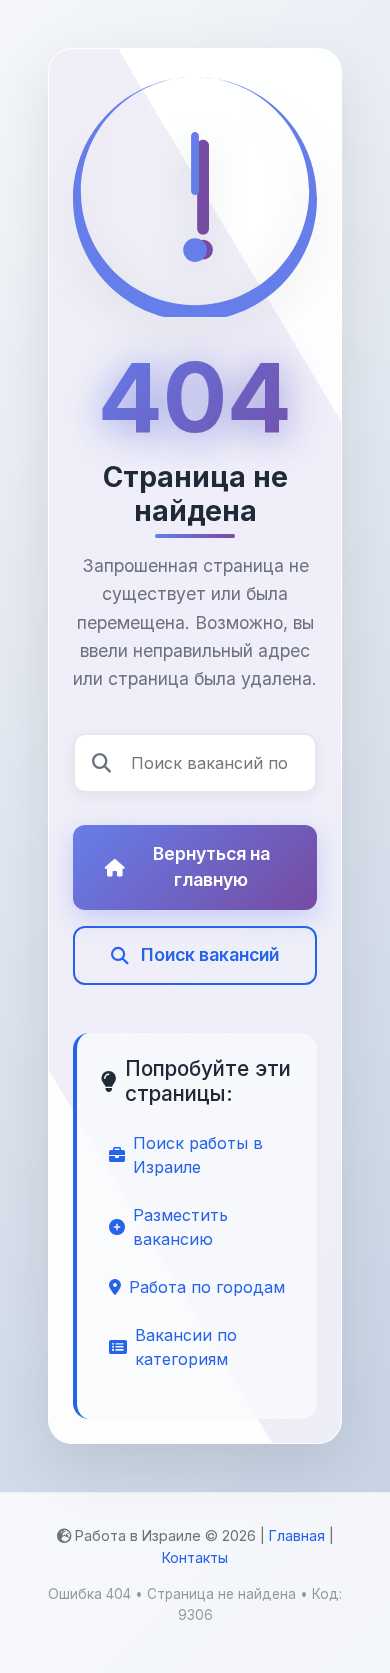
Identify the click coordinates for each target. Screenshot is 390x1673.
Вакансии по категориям (186, 1347)
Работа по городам (207, 1287)
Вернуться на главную (211, 866)
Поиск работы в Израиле (198, 1155)
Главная (297, 1535)
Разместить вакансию (180, 1227)
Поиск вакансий (210, 954)
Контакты (195, 1557)
